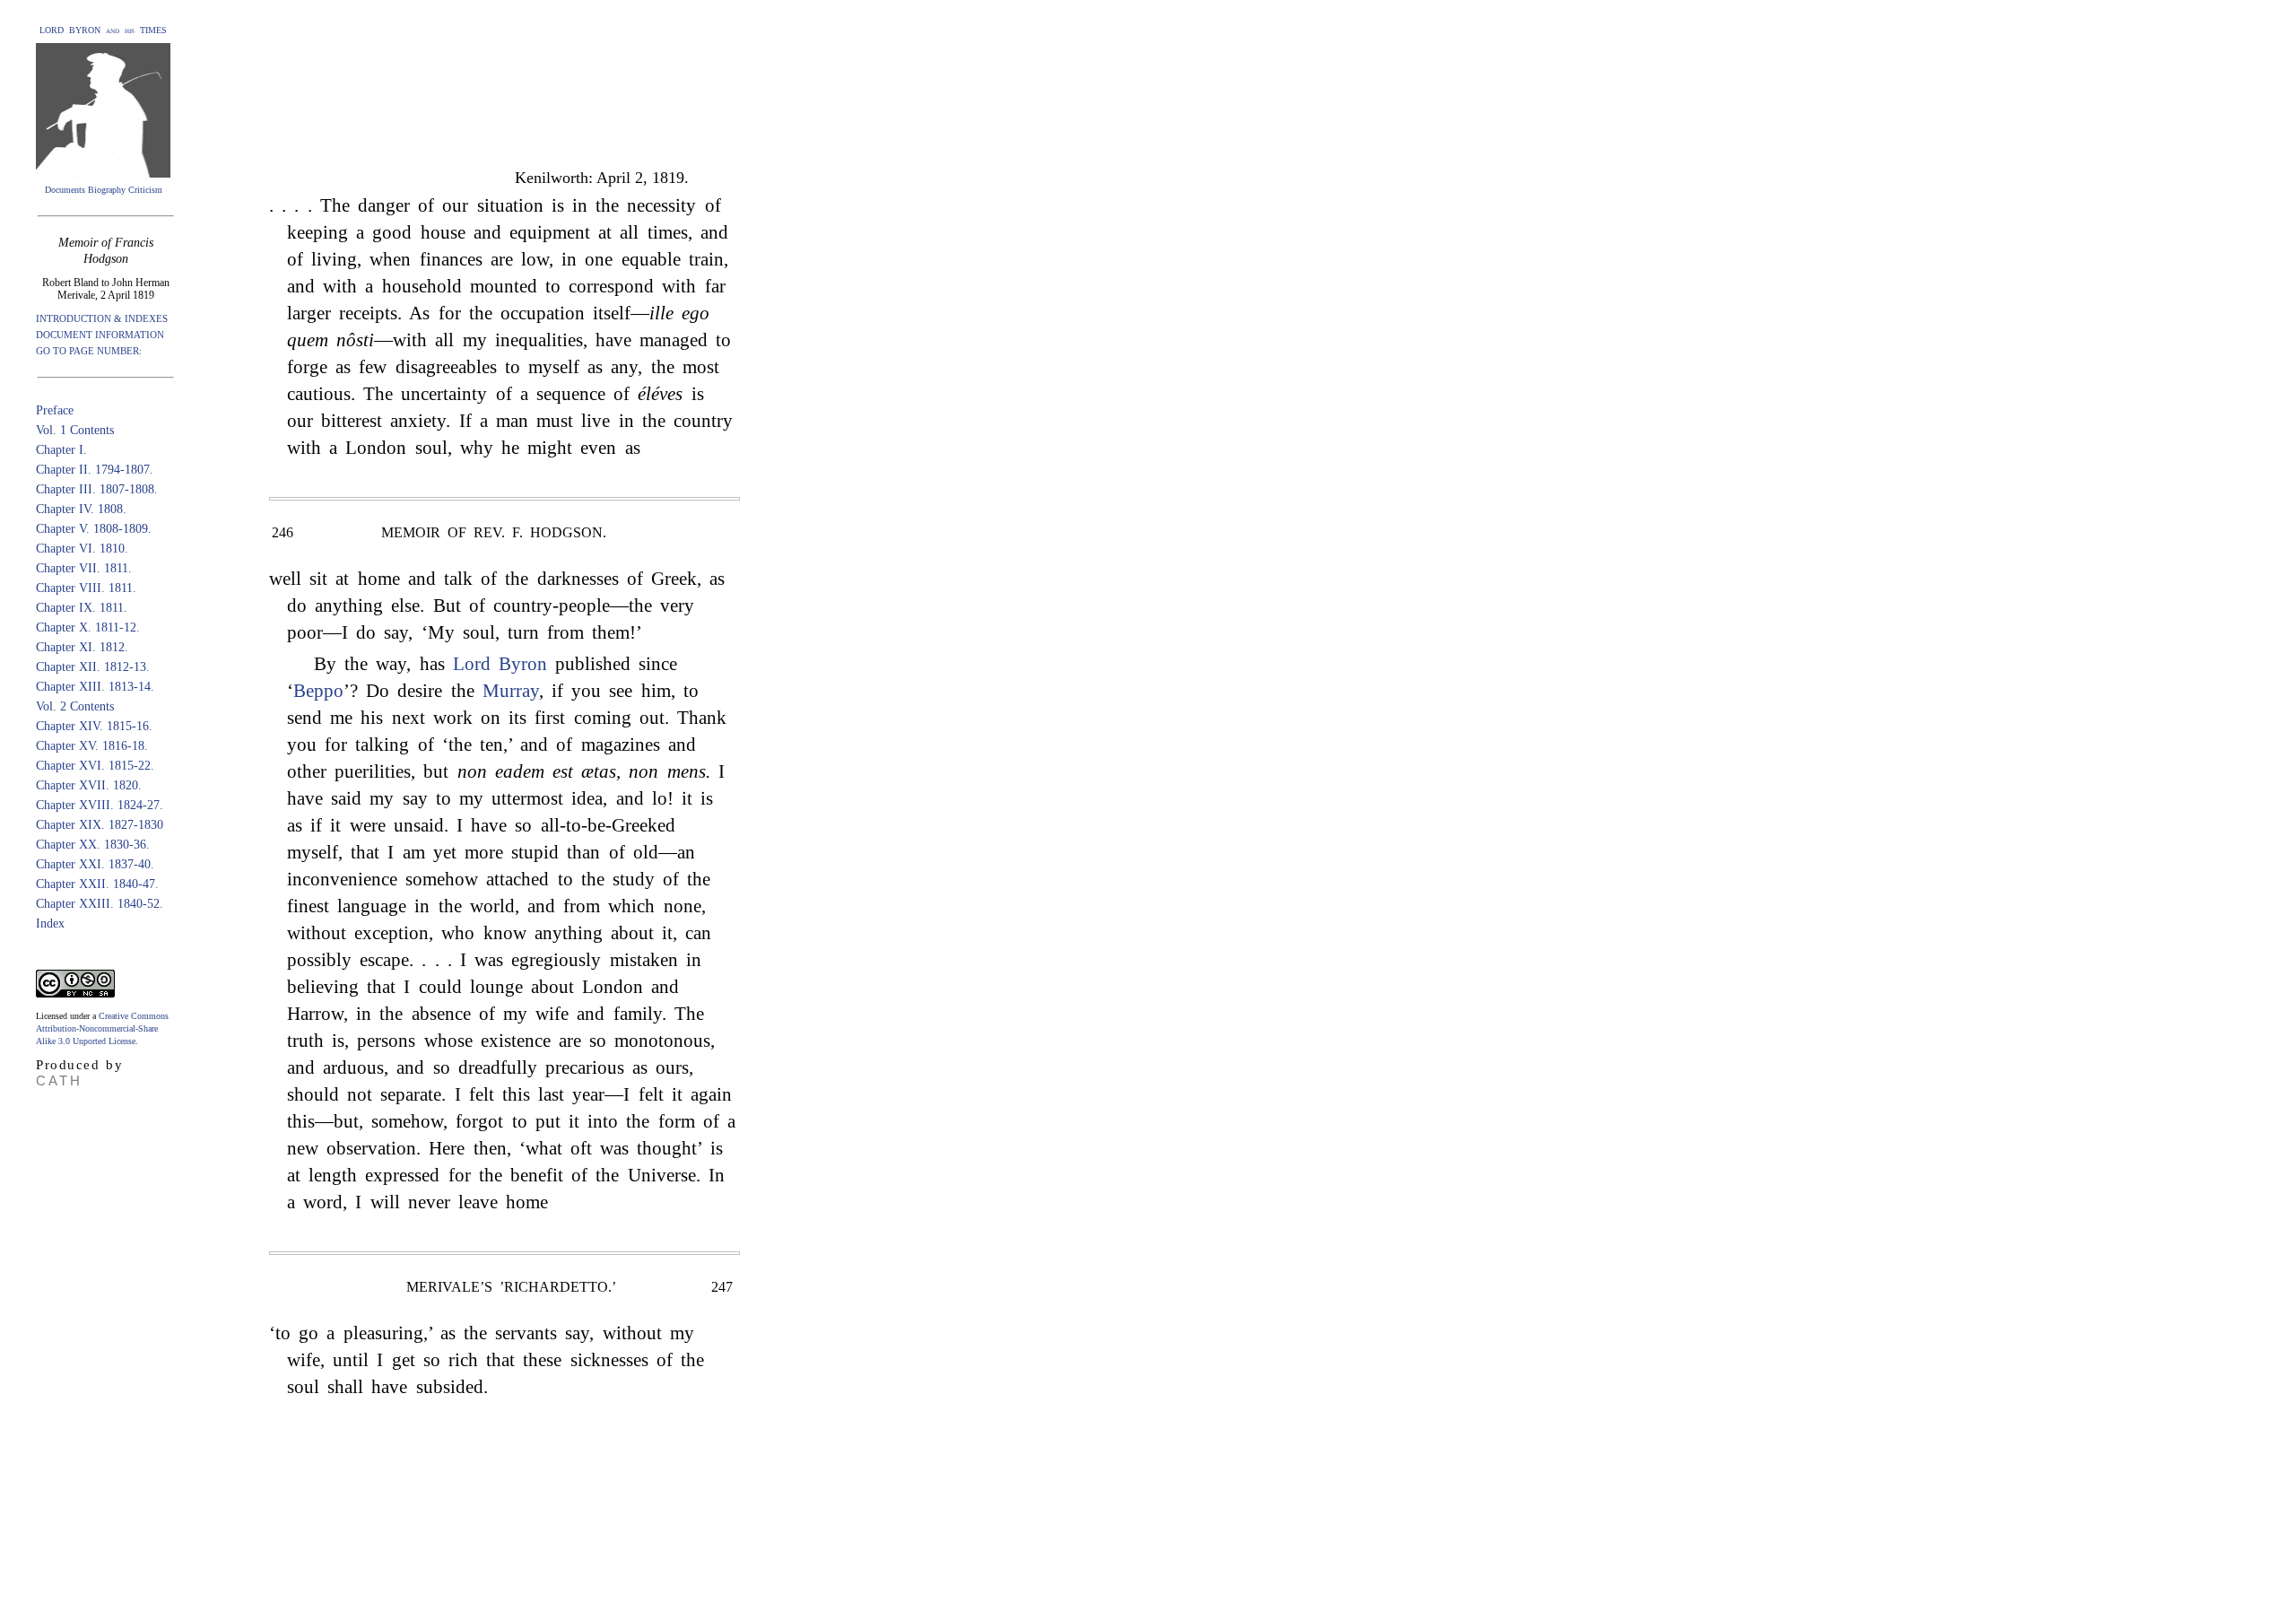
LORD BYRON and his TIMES (103, 30)
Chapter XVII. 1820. (89, 785)
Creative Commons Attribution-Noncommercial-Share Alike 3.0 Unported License (102, 1028)
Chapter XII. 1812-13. (93, 667)
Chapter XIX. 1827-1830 (100, 825)
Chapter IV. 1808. (81, 509)
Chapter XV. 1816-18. (92, 746)
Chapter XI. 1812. (82, 647)
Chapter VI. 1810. (82, 549)
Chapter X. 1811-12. (88, 627)
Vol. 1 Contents (75, 430)
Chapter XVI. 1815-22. (95, 766)
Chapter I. (61, 450)
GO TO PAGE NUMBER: (89, 351)
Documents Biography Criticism (104, 190)
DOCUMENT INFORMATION (100, 335)
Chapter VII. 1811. (84, 568)
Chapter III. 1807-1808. (97, 489)
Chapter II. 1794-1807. (95, 470)
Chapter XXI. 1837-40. (95, 864)
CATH (59, 1080)
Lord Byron (500, 664)
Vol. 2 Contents (75, 706)
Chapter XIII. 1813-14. (95, 687)
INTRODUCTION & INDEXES (102, 318)
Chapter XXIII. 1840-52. (100, 904)
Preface (55, 410)
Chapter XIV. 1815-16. (94, 726)
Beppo (318, 691)
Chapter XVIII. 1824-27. (100, 805)
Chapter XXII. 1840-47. (97, 884)
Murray (511, 691)
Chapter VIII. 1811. (86, 588)
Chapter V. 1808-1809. (94, 529)
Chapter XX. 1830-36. (93, 845)
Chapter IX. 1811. (82, 608)
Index (50, 923)
